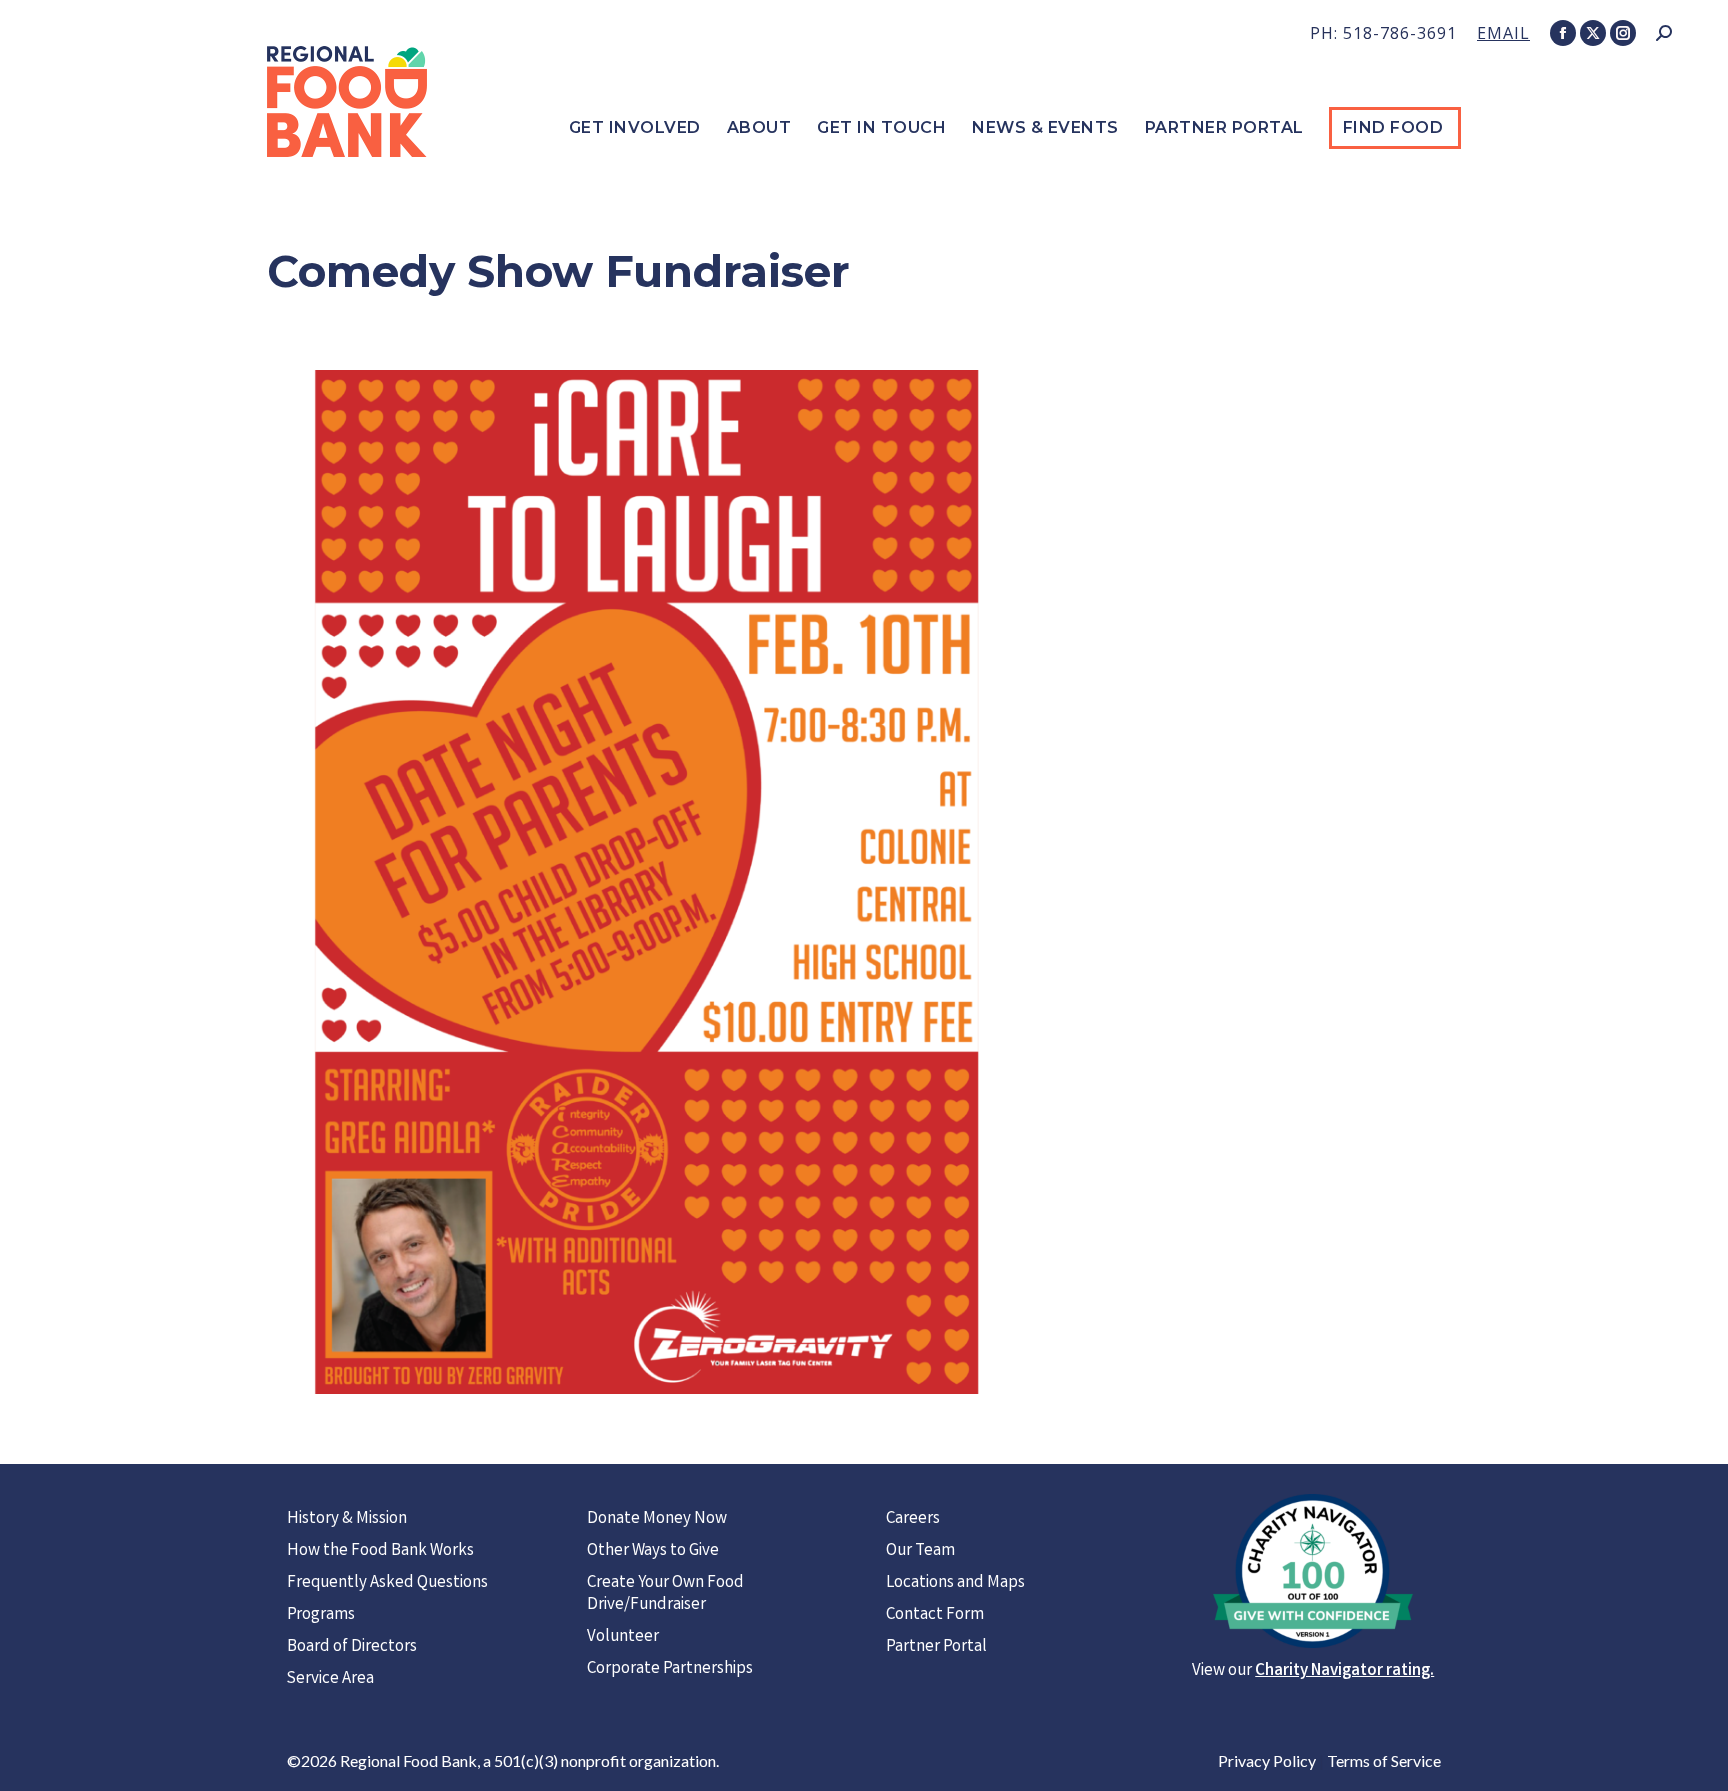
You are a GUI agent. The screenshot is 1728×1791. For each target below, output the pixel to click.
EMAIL (1503, 33)
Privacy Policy (1267, 1760)
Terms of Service (1384, 1760)
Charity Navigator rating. (1344, 1671)
